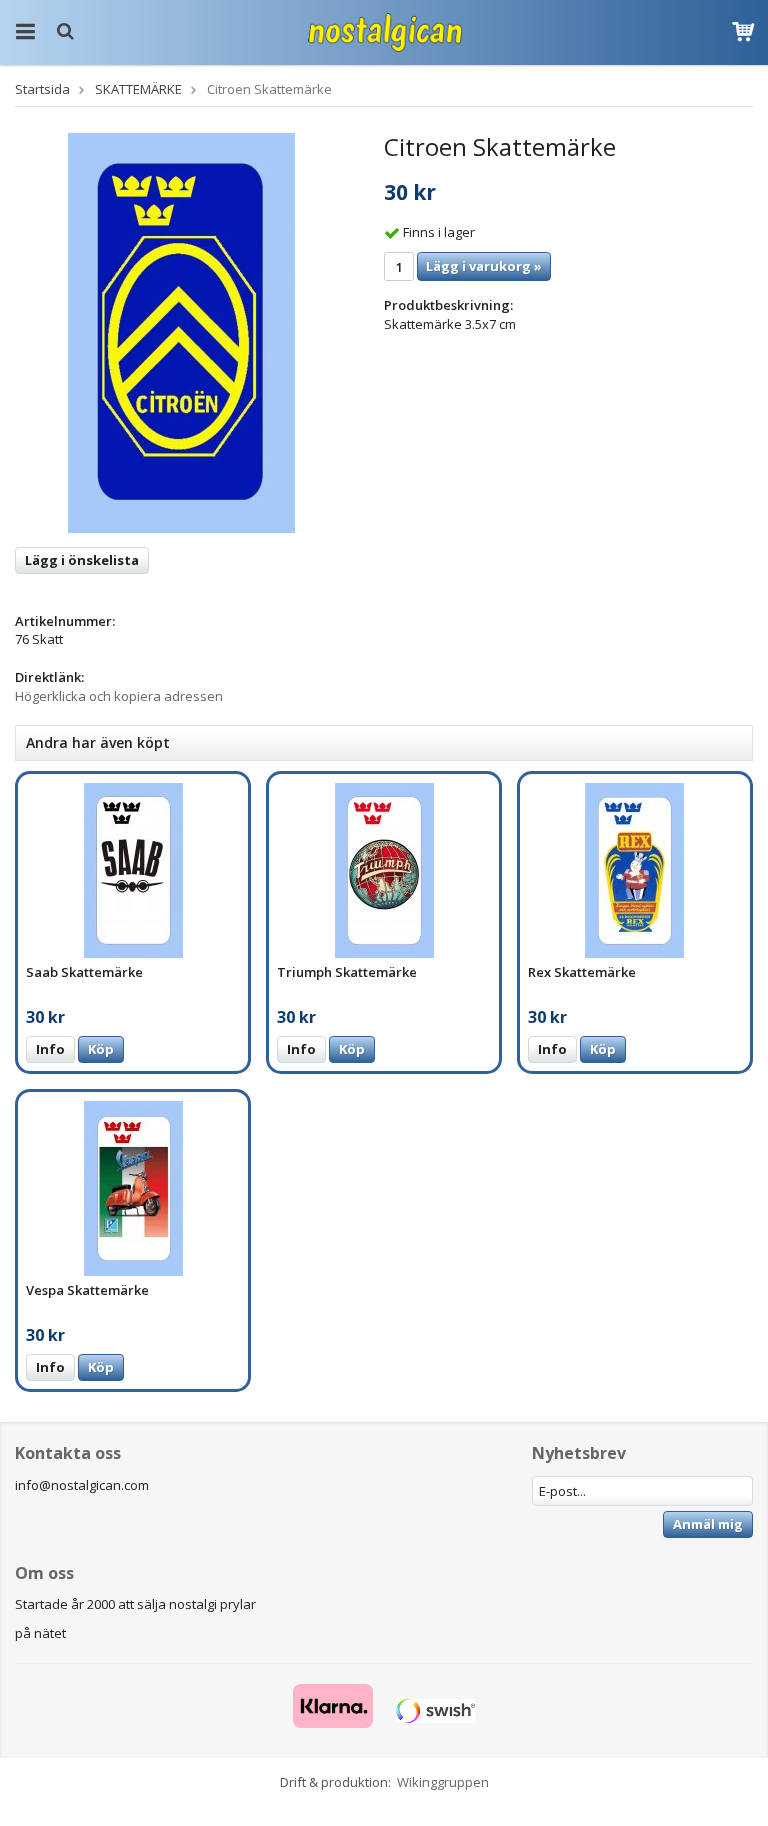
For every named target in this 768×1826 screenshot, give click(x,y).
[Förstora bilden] (181, 332)
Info (50, 1049)
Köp (101, 1049)
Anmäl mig (708, 1524)
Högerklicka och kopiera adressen (119, 696)
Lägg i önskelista (82, 560)
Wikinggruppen (443, 1782)
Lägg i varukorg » (484, 266)
